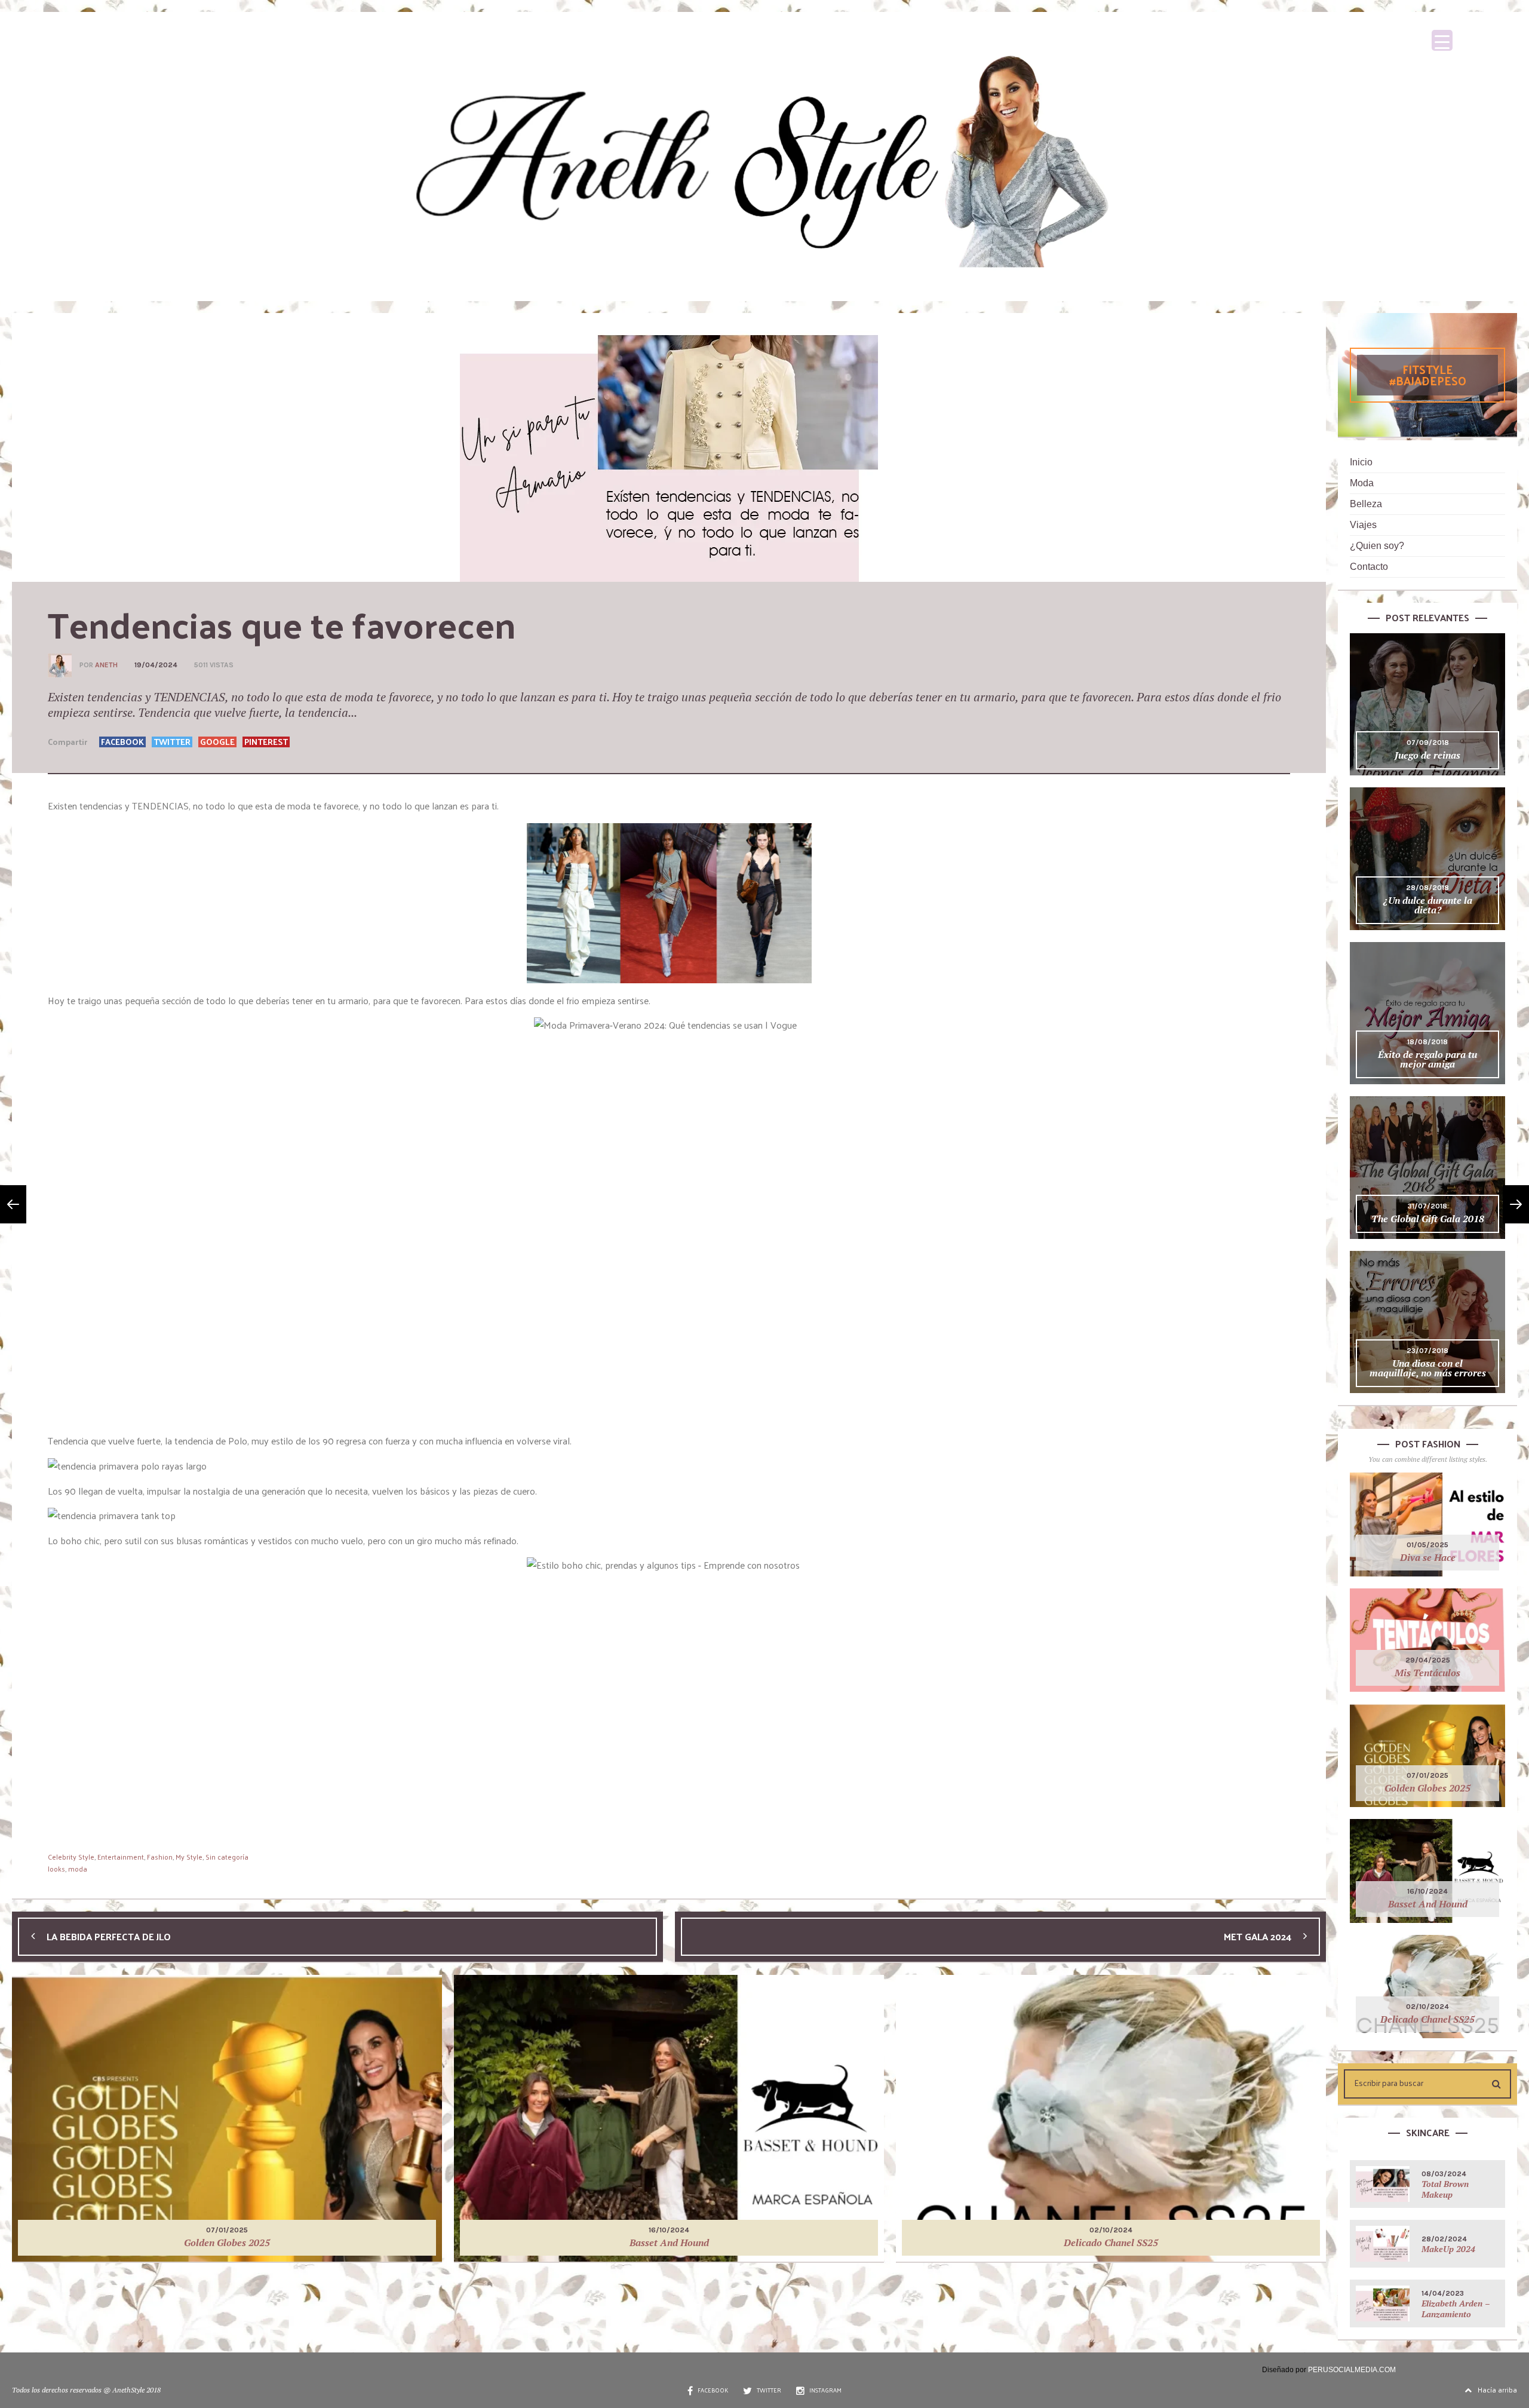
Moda (1362, 483)
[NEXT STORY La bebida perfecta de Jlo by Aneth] (13, 1204)
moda (78, 1869)
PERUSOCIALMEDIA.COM (1352, 2370)
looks (56, 1869)
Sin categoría (227, 1857)
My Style (189, 1857)
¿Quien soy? (1377, 546)
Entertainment (121, 1857)
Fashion (160, 1857)
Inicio (1361, 462)
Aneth (106, 665)
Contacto (1369, 567)
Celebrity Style (71, 1857)
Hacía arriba (1497, 2389)
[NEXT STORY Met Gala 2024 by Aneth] (1516, 1204)
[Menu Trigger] (1442, 40)
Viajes (1363, 525)
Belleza (1366, 504)
